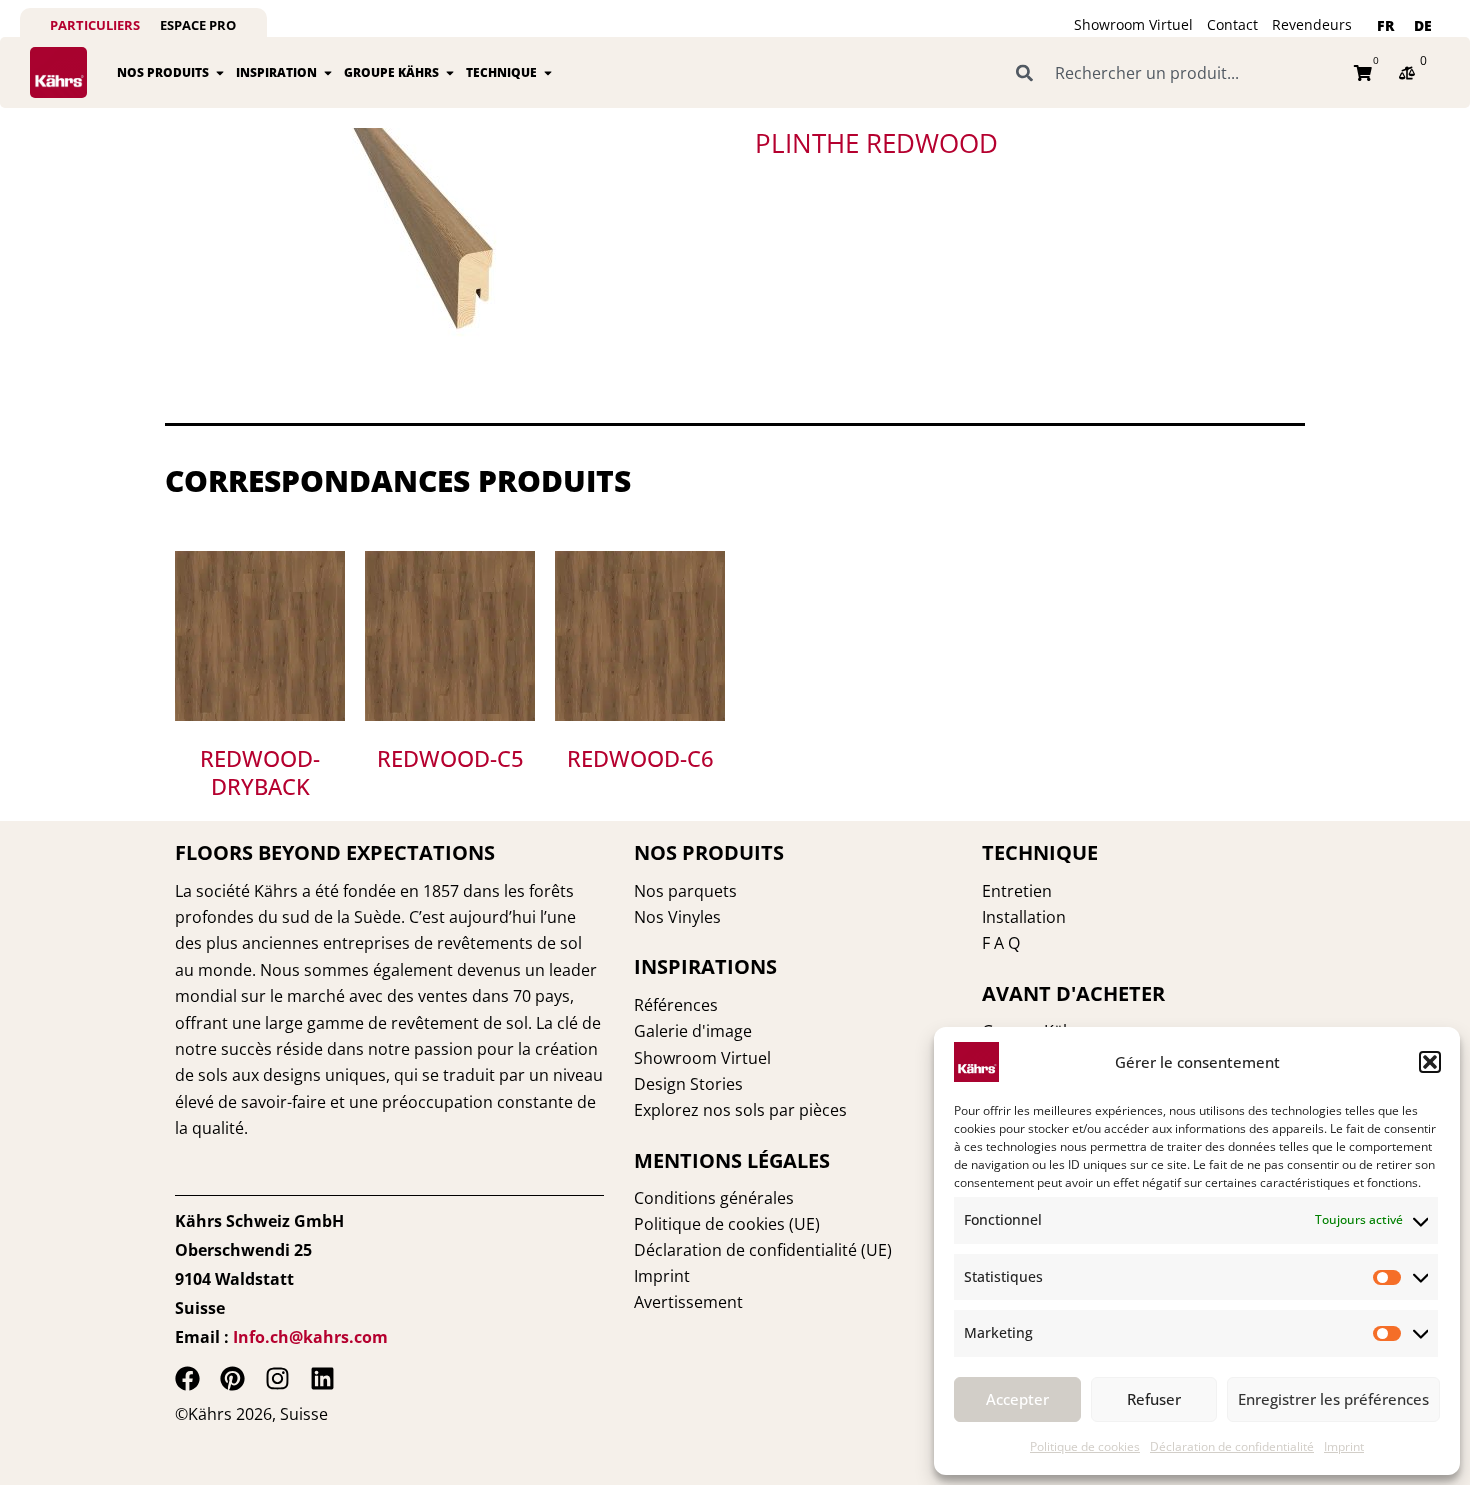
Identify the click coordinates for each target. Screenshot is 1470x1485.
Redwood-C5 (450, 758)
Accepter (1017, 1399)
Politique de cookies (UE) (727, 1224)
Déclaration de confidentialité (1232, 1446)
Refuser (1154, 1399)
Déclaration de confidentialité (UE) (763, 1250)
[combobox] (1173, 73)
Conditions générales (714, 1198)
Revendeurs (1312, 24)
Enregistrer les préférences (1333, 1399)
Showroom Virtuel (1133, 24)
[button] (1430, 1062)
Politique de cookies (1085, 1446)
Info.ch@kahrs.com (310, 1337)
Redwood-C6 (640, 758)
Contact (1232, 24)
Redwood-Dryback (260, 772)
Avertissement (688, 1302)
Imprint (1344, 1446)
